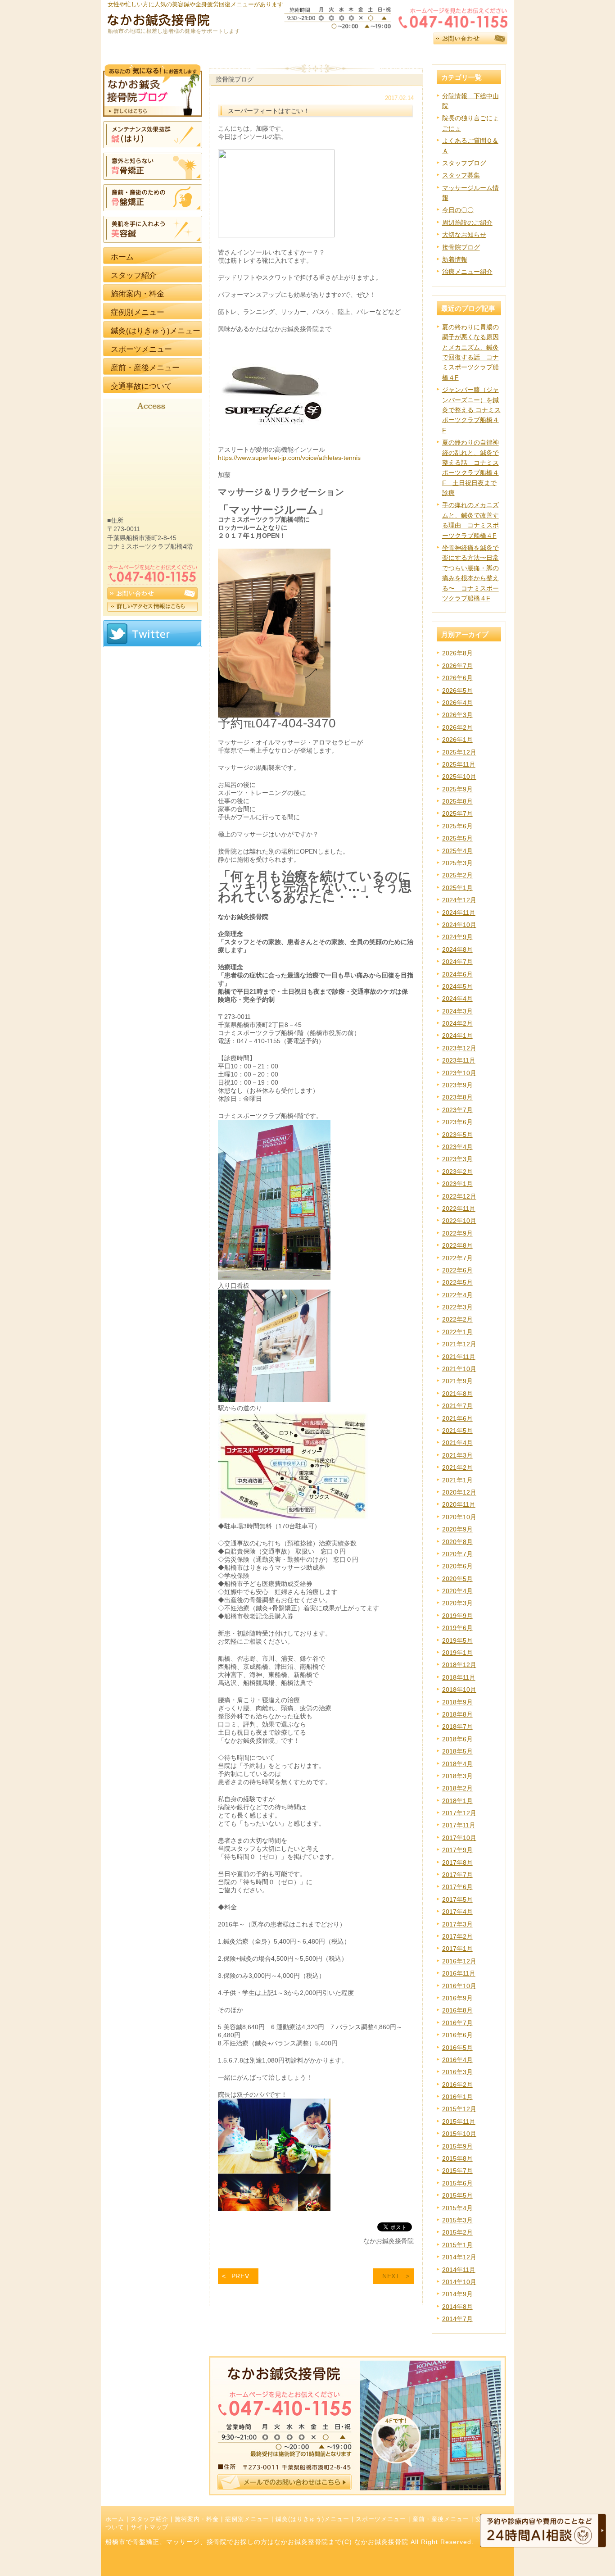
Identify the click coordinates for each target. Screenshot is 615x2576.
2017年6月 (457, 1887)
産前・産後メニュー (441, 2519)
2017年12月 (459, 1813)
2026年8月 (457, 653)
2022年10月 (459, 1221)
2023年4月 (457, 1147)
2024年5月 (457, 986)
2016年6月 (457, 2035)
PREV (240, 2276)
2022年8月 (457, 1245)
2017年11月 (459, 1825)
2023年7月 (457, 1110)
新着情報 (455, 259)
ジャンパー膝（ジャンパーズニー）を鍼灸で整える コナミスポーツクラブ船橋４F (471, 410)
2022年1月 (457, 1332)
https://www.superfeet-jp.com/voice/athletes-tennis (289, 458)
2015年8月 (457, 2158)
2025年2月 (457, 875)
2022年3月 (457, 1307)
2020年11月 (459, 1504)
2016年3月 (457, 2072)
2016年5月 (457, 2048)
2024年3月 (457, 1011)
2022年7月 (457, 1258)
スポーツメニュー (381, 2519)
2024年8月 (457, 950)
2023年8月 (457, 1097)
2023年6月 (457, 1122)
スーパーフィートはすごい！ (269, 111)
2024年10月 (459, 925)
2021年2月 (457, 1467)
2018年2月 (457, 1788)
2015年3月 (457, 2220)
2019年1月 (457, 1653)
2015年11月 (459, 2122)
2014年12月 (459, 2257)
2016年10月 (459, 1986)
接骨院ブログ (461, 247)
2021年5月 (457, 1431)
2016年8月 (457, 2010)
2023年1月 (457, 1184)
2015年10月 (459, 2134)
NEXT (391, 2276)
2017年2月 (457, 1936)
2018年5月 (457, 1751)
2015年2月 (457, 2232)
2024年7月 (457, 962)
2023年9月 (457, 1085)
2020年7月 (457, 1554)
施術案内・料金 (197, 2519)
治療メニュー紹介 (467, 272)
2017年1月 (457, 1949)
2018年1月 (457, 1801)
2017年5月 (457, 1899)
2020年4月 (457, 1591)
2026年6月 (457, 678)
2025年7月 (457, 813)
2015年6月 (457, 2183)
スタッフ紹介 (149, 2519)
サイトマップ (149, 2527)
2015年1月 (457, 2245)
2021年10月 (459, 1369)
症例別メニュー (247, 2519)
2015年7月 (457, 2171)
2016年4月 (457, 2060)
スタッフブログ (464, 163)
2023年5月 (457, 1135)
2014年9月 (457, 2294)
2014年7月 (457, 2319)
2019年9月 (457, 1616)
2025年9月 (457, 789)
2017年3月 (457, 1924)
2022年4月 (457, 1295)
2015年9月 (457, 2146)
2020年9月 (457, 1529)
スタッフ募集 (461, 175)
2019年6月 (457, 1628)
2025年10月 (459, 777)
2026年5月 (457, 691)
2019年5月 (457, 1640)
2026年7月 (457, 666)
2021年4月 (457, 1443)
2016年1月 (457, 2097)
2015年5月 (457, 2195)
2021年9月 (457, 1381)
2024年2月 (457, 1023)
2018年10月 (459, 1690)
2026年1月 (457, 740)
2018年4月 (457, 1764)
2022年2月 (457, 1319)
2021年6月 (457, 1418)
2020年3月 (457, 1603)
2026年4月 (457, 703)
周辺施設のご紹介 (467, 223)
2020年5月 (457, 1579)
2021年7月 (457, 1406)
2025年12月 (459, 752)
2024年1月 (457, 1036)
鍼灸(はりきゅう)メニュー (312, 2519)
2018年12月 (459, 1665)
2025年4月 (457, 851)
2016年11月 (459, 1973)
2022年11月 (459, 1208)
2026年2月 (457, 727)
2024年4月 (457, 999)
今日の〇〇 (458, 210)
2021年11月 (459, 1357)
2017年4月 (457, 1912)
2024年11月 (459, 913)
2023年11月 (459, 1060)
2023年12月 (459, 1048)
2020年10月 (459, 1517)
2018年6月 (457, 1739)
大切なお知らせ (464, 235)
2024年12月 (459, 900)
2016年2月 (457, 2085)
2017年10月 (459, 1838)
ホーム (115, 2519)
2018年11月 (459, 1677)
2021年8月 (457, 1394)
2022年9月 (457, 1233)
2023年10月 (459, 1073)
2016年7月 (457, 2023)
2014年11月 (459, 2270)
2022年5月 (457, 1282)
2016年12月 (459, 1961)
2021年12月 (459, 1344)
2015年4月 (457, 2208)
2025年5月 (457, 838)
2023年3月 (457, 1159)
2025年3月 (457, 863)
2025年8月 (457, 801)
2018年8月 (457, 1714)
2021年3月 (457, 1455)
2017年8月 (457, 1863)
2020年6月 (457, 1566)
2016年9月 (457, 1998)
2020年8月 (457, 1542)
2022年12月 (459, 1196)
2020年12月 (459, 1492)
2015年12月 (459, 2109)
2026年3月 (457, 715)
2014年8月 (457, 2307)
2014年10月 (459, 2282)
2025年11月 (459, 764)
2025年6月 (457, 826)
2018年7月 (457, 1726)
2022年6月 (457, 1270)
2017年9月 (457, 1850)
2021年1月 (457, 1480)
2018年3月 (457, 1776)
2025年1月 (457, 888)
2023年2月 (457, 1172)
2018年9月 (457, 1702)
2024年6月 (457, 974)
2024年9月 (457, 937)
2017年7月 (457, 1875)
